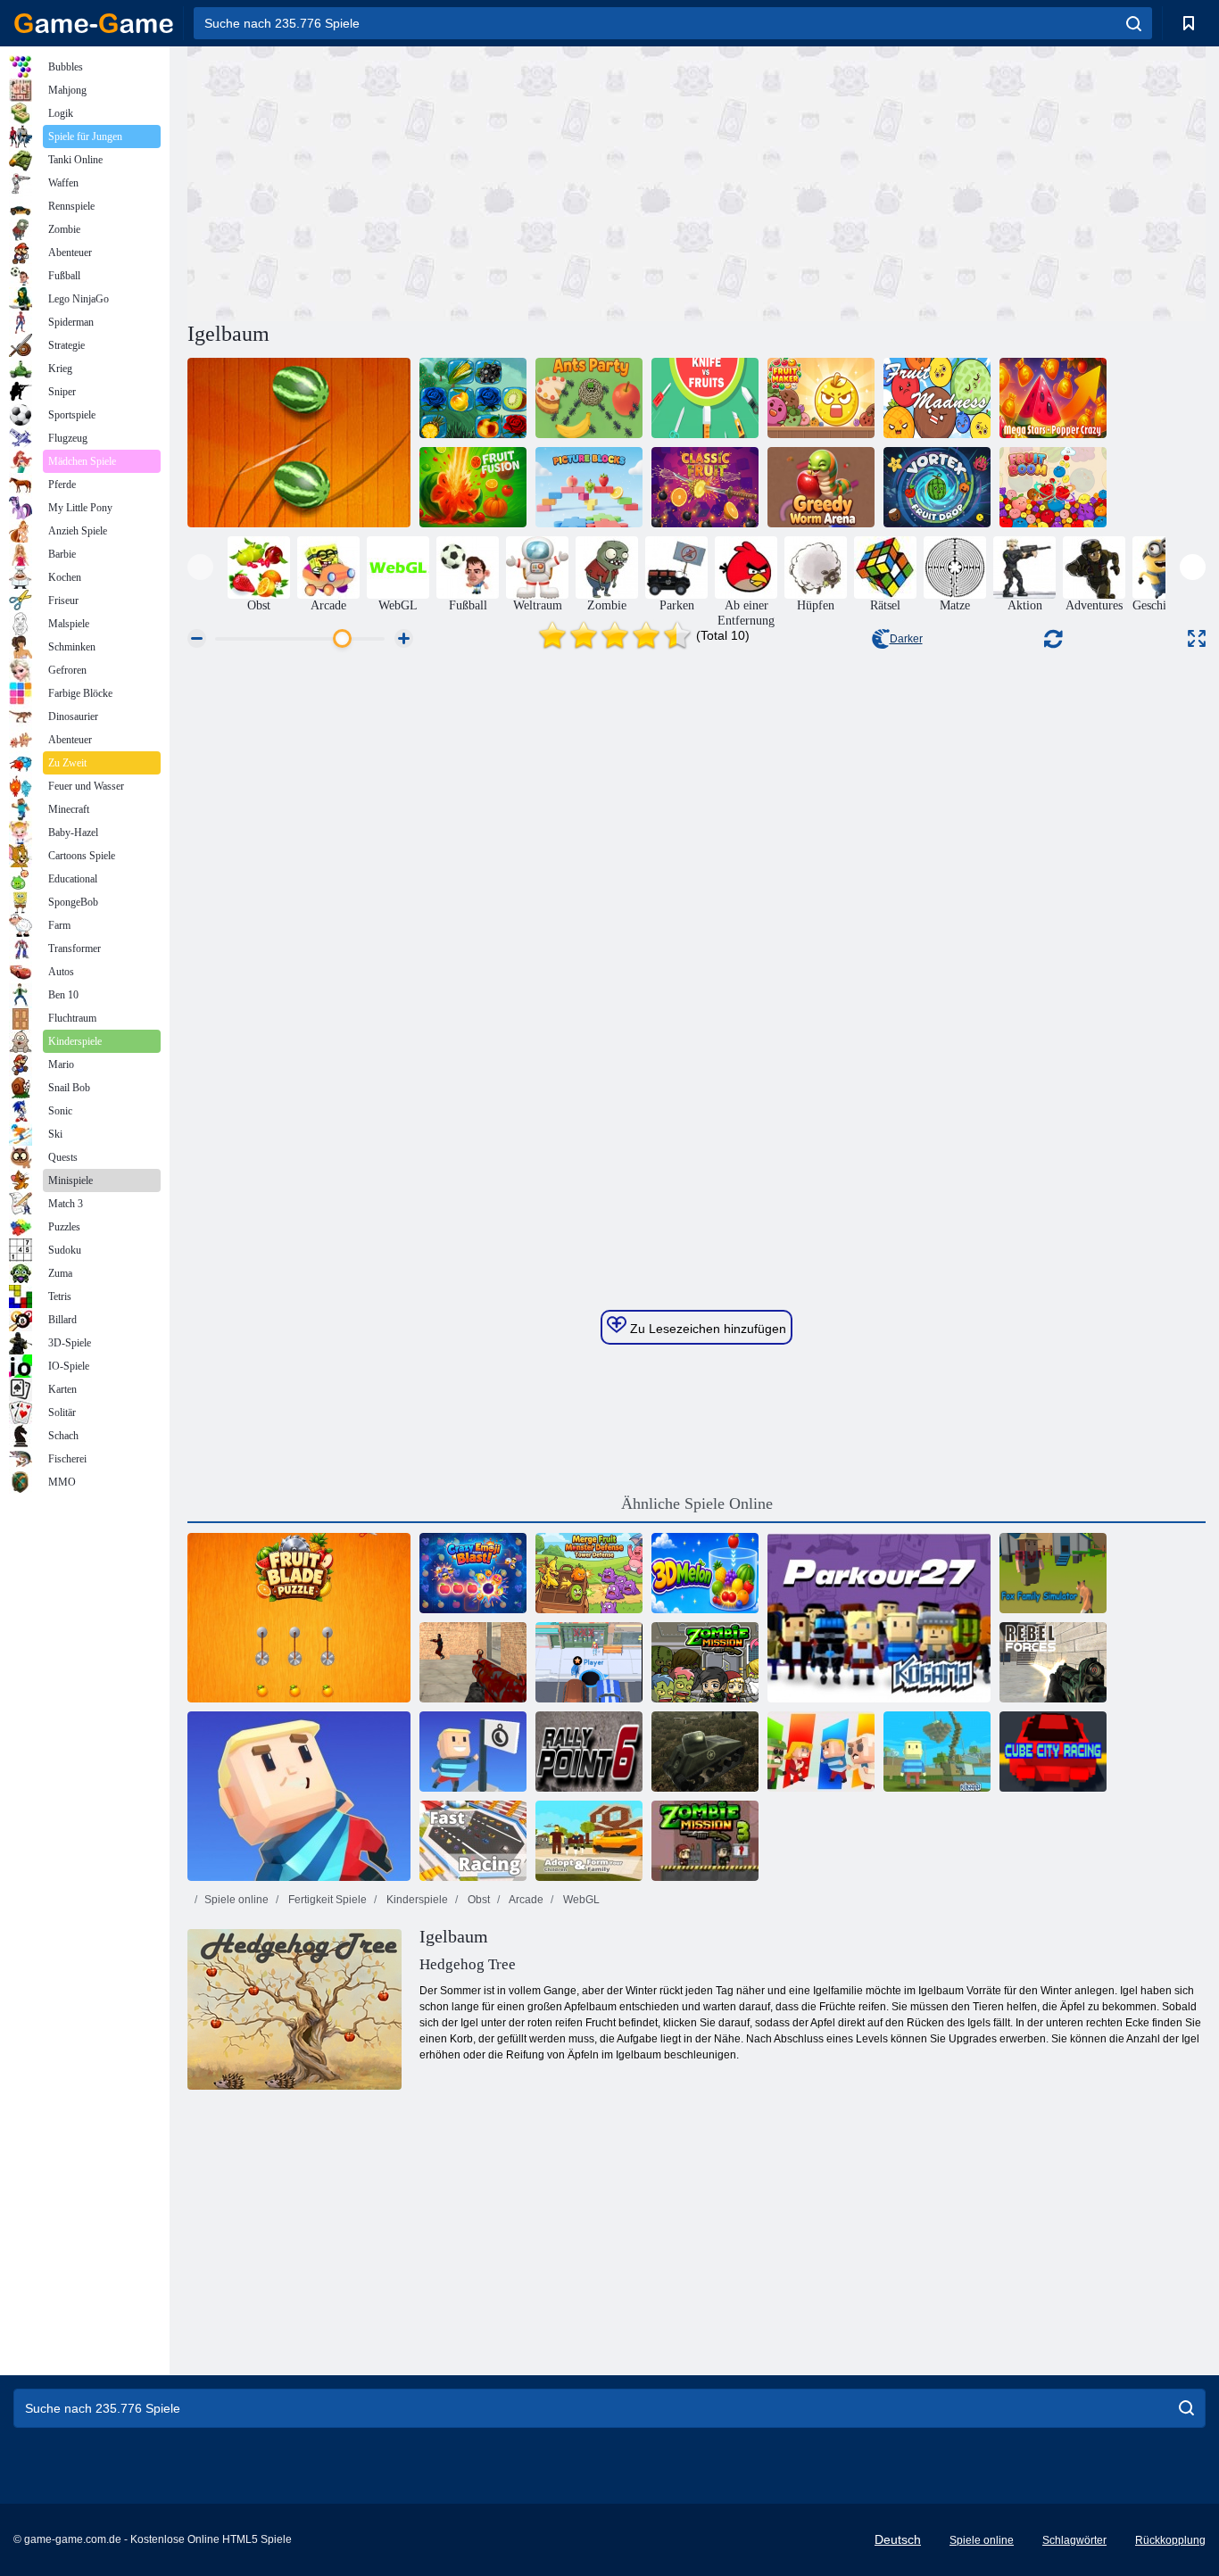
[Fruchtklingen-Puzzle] (299, 1618)
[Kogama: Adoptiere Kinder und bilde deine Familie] (589, 1841)
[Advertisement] (442, 181)
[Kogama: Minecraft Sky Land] (937, 1752)
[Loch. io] (589, 1662)
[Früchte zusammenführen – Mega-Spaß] (1053, 398)
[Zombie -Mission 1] (705, 1662)
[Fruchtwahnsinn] (937, 398)
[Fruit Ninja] (299, 443)
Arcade (525, 1900)
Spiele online (236, 1900)
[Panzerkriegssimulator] (705, 1752)
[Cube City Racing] (1053, 1752)
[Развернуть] (1197, 638)
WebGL (580, 1900)
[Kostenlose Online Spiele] (94, 23)
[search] (1134, 23)
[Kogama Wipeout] (299, 1796)
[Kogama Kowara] (821, 1752)
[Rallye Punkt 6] (589, 1752)
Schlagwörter (1074, 2540)
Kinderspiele (416, 1900)
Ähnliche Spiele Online (697, 1503)
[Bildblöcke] (589, 487)
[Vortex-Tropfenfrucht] (937, 487)
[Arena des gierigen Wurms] (821, 487)
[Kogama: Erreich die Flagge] (473, 1752)
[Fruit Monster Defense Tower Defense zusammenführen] (589, 1573)
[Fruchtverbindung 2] (473, 398)
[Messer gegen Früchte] (705, 398)
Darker (906, 639)
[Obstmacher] (821, 398)
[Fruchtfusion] (473, 487)
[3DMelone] (705, 1573)
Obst (477, 1900)
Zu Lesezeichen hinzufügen (706, 1329)
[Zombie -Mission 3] (705, 1841)
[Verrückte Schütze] (473, 1662)
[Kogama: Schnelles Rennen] (473, 1841)
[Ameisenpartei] (589, 398)
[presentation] (200, 567)
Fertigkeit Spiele (326, 1900)
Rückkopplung (1170, 2540)
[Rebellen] (1053, 1662)
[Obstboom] (1053, 487)
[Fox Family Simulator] (1053, 1573)
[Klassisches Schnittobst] (705, 487)
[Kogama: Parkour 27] (879, 1618)
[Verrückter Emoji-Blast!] (473, 1573)
